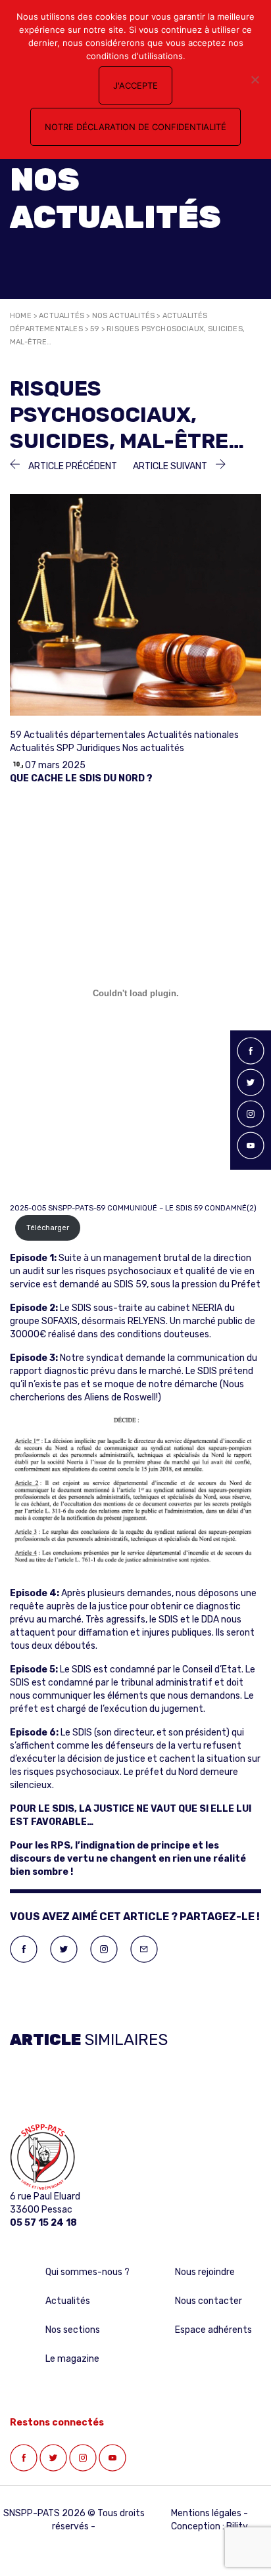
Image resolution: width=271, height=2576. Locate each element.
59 (94, 329)
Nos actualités (124, 316)
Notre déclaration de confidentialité (135, 127)
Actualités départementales (85, 735)
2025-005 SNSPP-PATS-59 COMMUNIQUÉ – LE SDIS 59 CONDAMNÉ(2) (133, 1208)
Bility (237, 2526)
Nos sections (73, 2330)
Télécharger (48, 1228)
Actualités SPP (42, 748)
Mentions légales (206, 2513)
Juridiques (98, 748)
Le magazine (72, 2359)
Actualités (62, 316)
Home (21, 316)
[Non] (255, 80)
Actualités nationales (193, 735)
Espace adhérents (213, 2330)
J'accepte (135, 85)
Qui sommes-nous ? (87, 2272)
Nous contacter (209, 2301)
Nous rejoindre (205, 2272)
